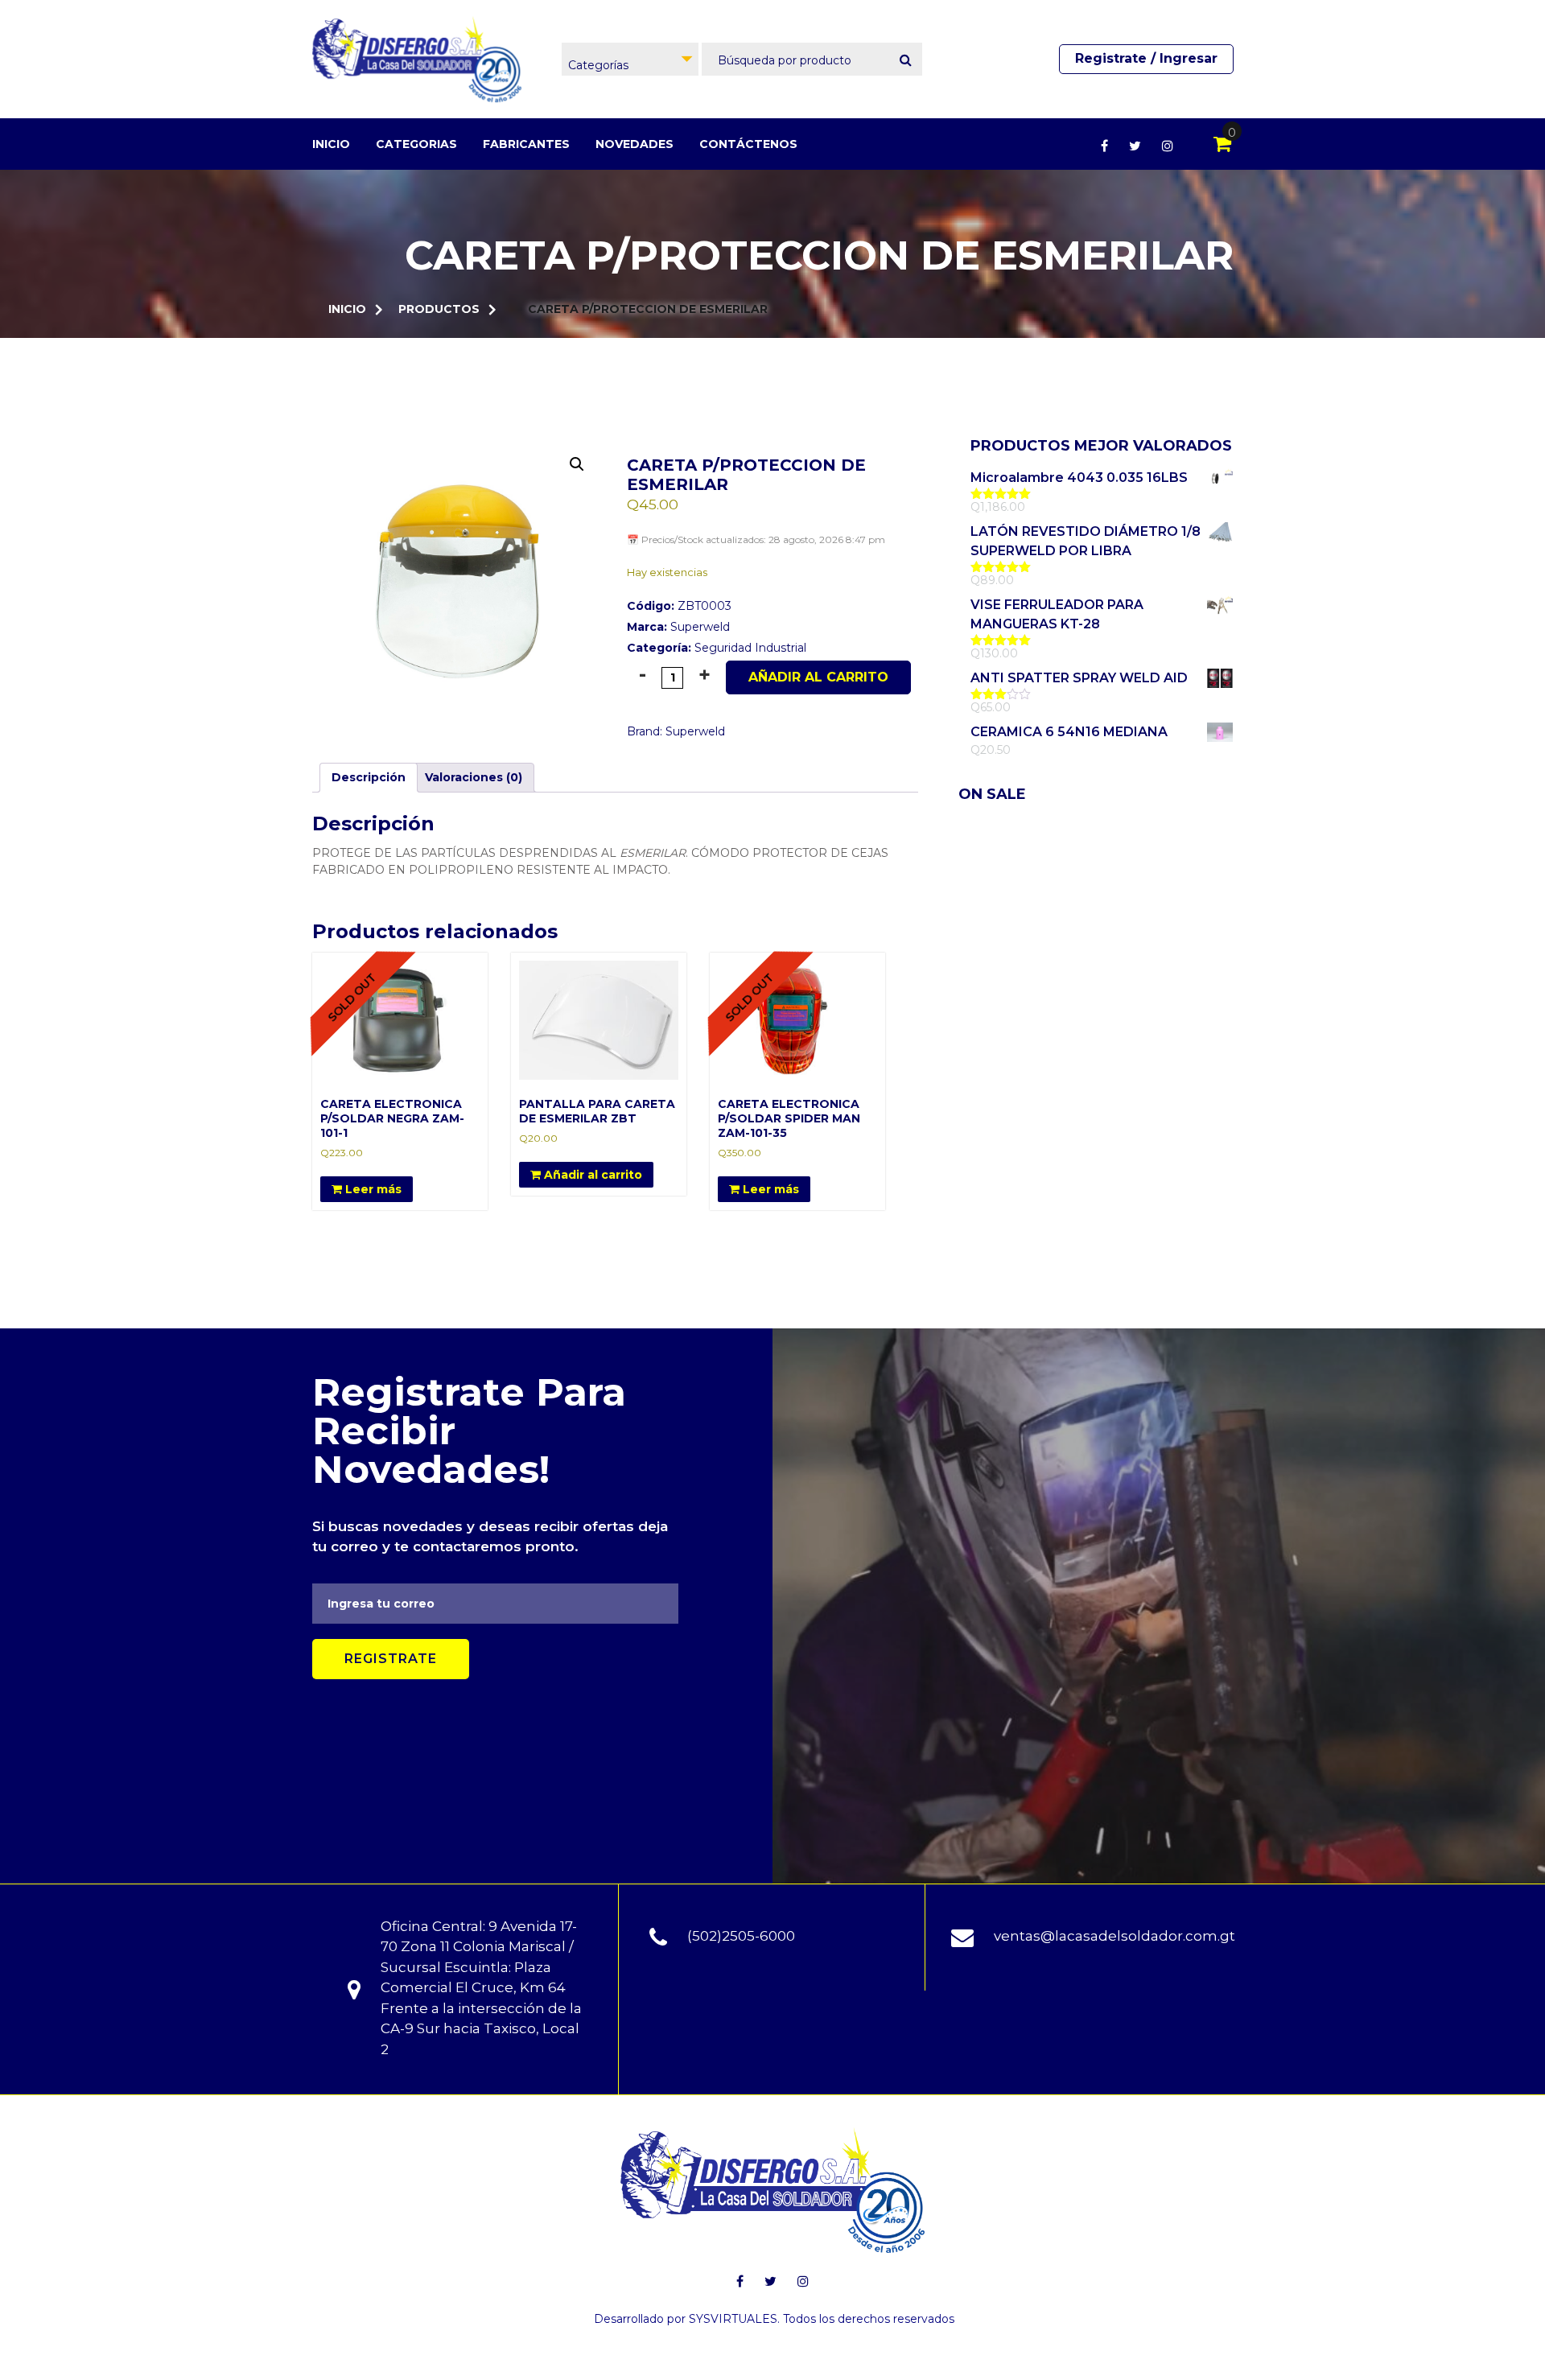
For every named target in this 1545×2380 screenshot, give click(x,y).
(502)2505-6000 (741, 1936)
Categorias (416, 144)
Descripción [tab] (369, 777)
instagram (1168, 146)
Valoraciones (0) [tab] (474, 777)
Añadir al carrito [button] (591, 1175)
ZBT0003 (679, 606)
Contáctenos (748, 144)
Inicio (331, 144)
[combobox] (630, 59)
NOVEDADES (634, 144)
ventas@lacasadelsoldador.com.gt (1114, 1936)
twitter (1135, 146)
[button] (577, 464)
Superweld (700, 627)
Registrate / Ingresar (1146, 58)
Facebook (1104, 146)
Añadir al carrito (818, 677)
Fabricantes (526, 144)
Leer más (372, 1189)
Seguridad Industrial (750, 648)
